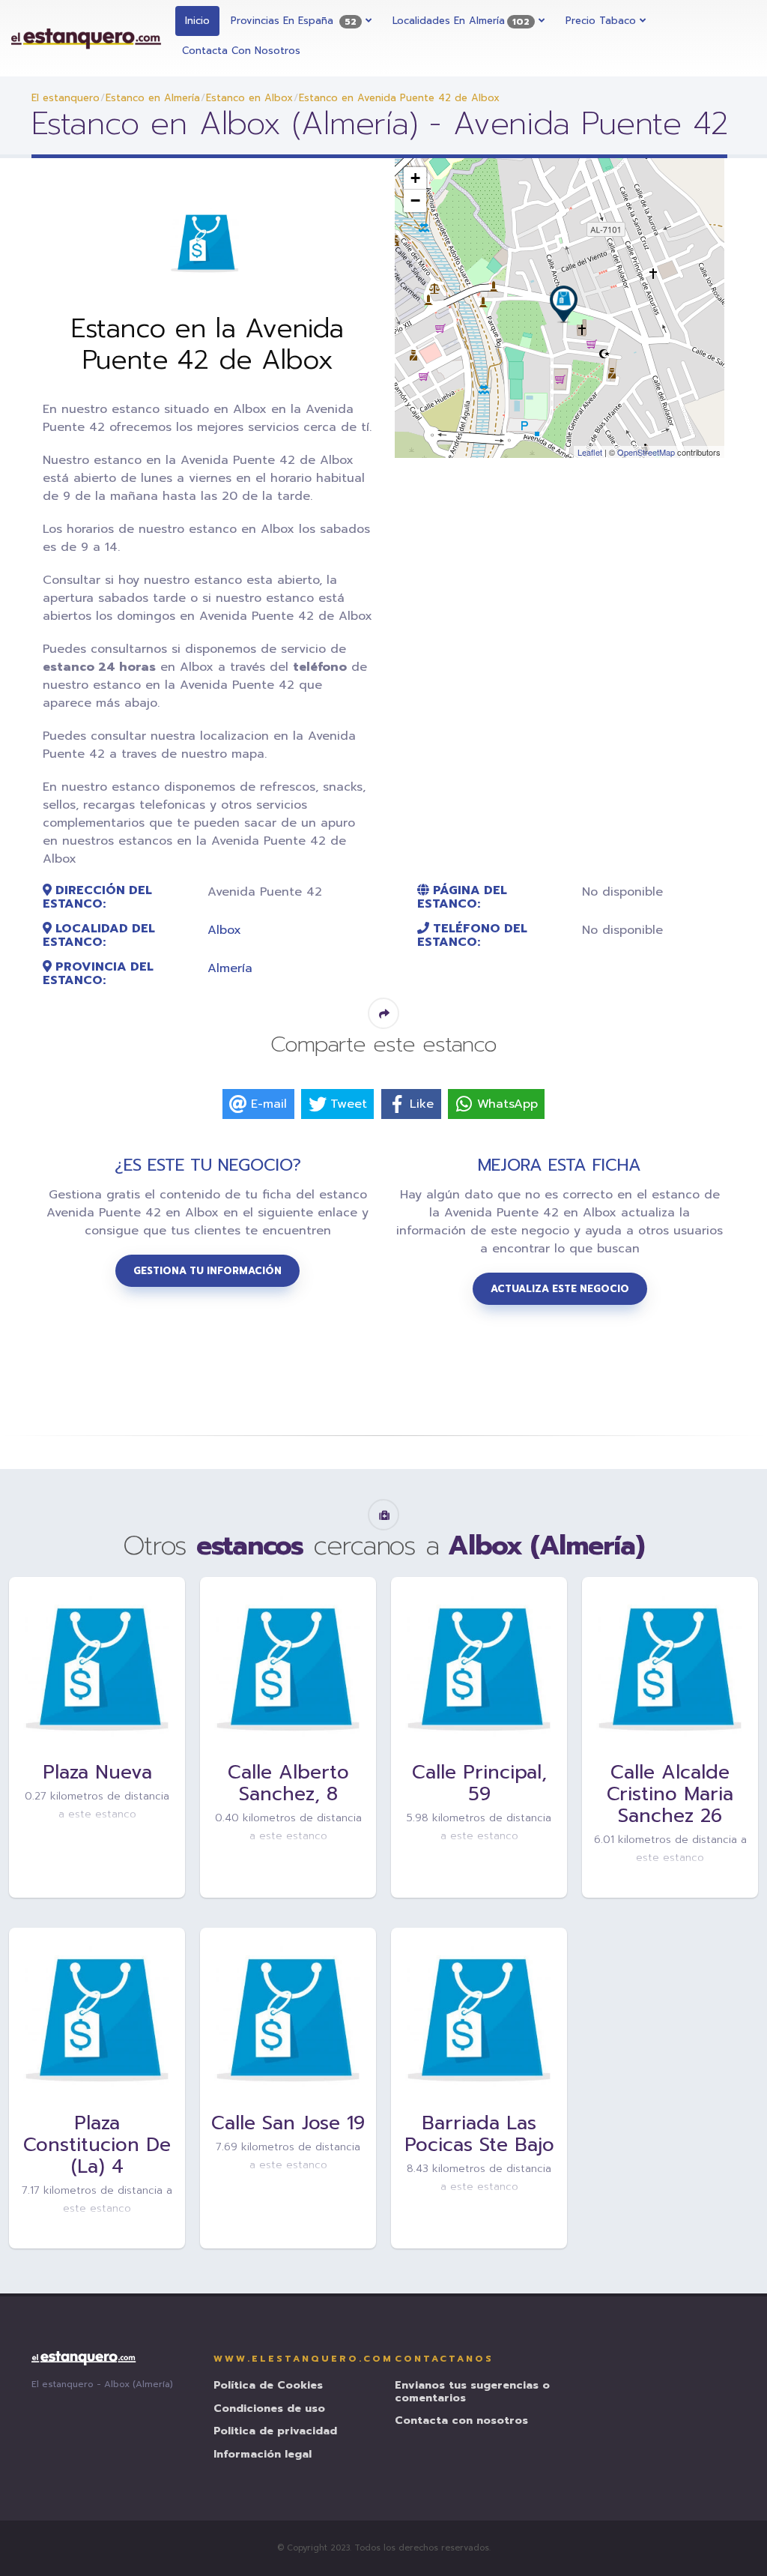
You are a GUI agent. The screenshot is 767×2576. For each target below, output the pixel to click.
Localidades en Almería (461, 21)
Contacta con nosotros (241, 51)
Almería (230, 968)
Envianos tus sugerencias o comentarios (472, 2392)
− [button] (415, 200)
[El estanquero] (87, 38)
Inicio (197, 21)
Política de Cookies (268, 2386)
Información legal (263, 2455)
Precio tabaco (603, 21)
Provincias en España (294, 21)
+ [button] (415, 178)
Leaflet (590, 452)
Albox (224, 930)
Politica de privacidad (275, 2432)
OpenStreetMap (646, 452)
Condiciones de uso (269, 2409)
